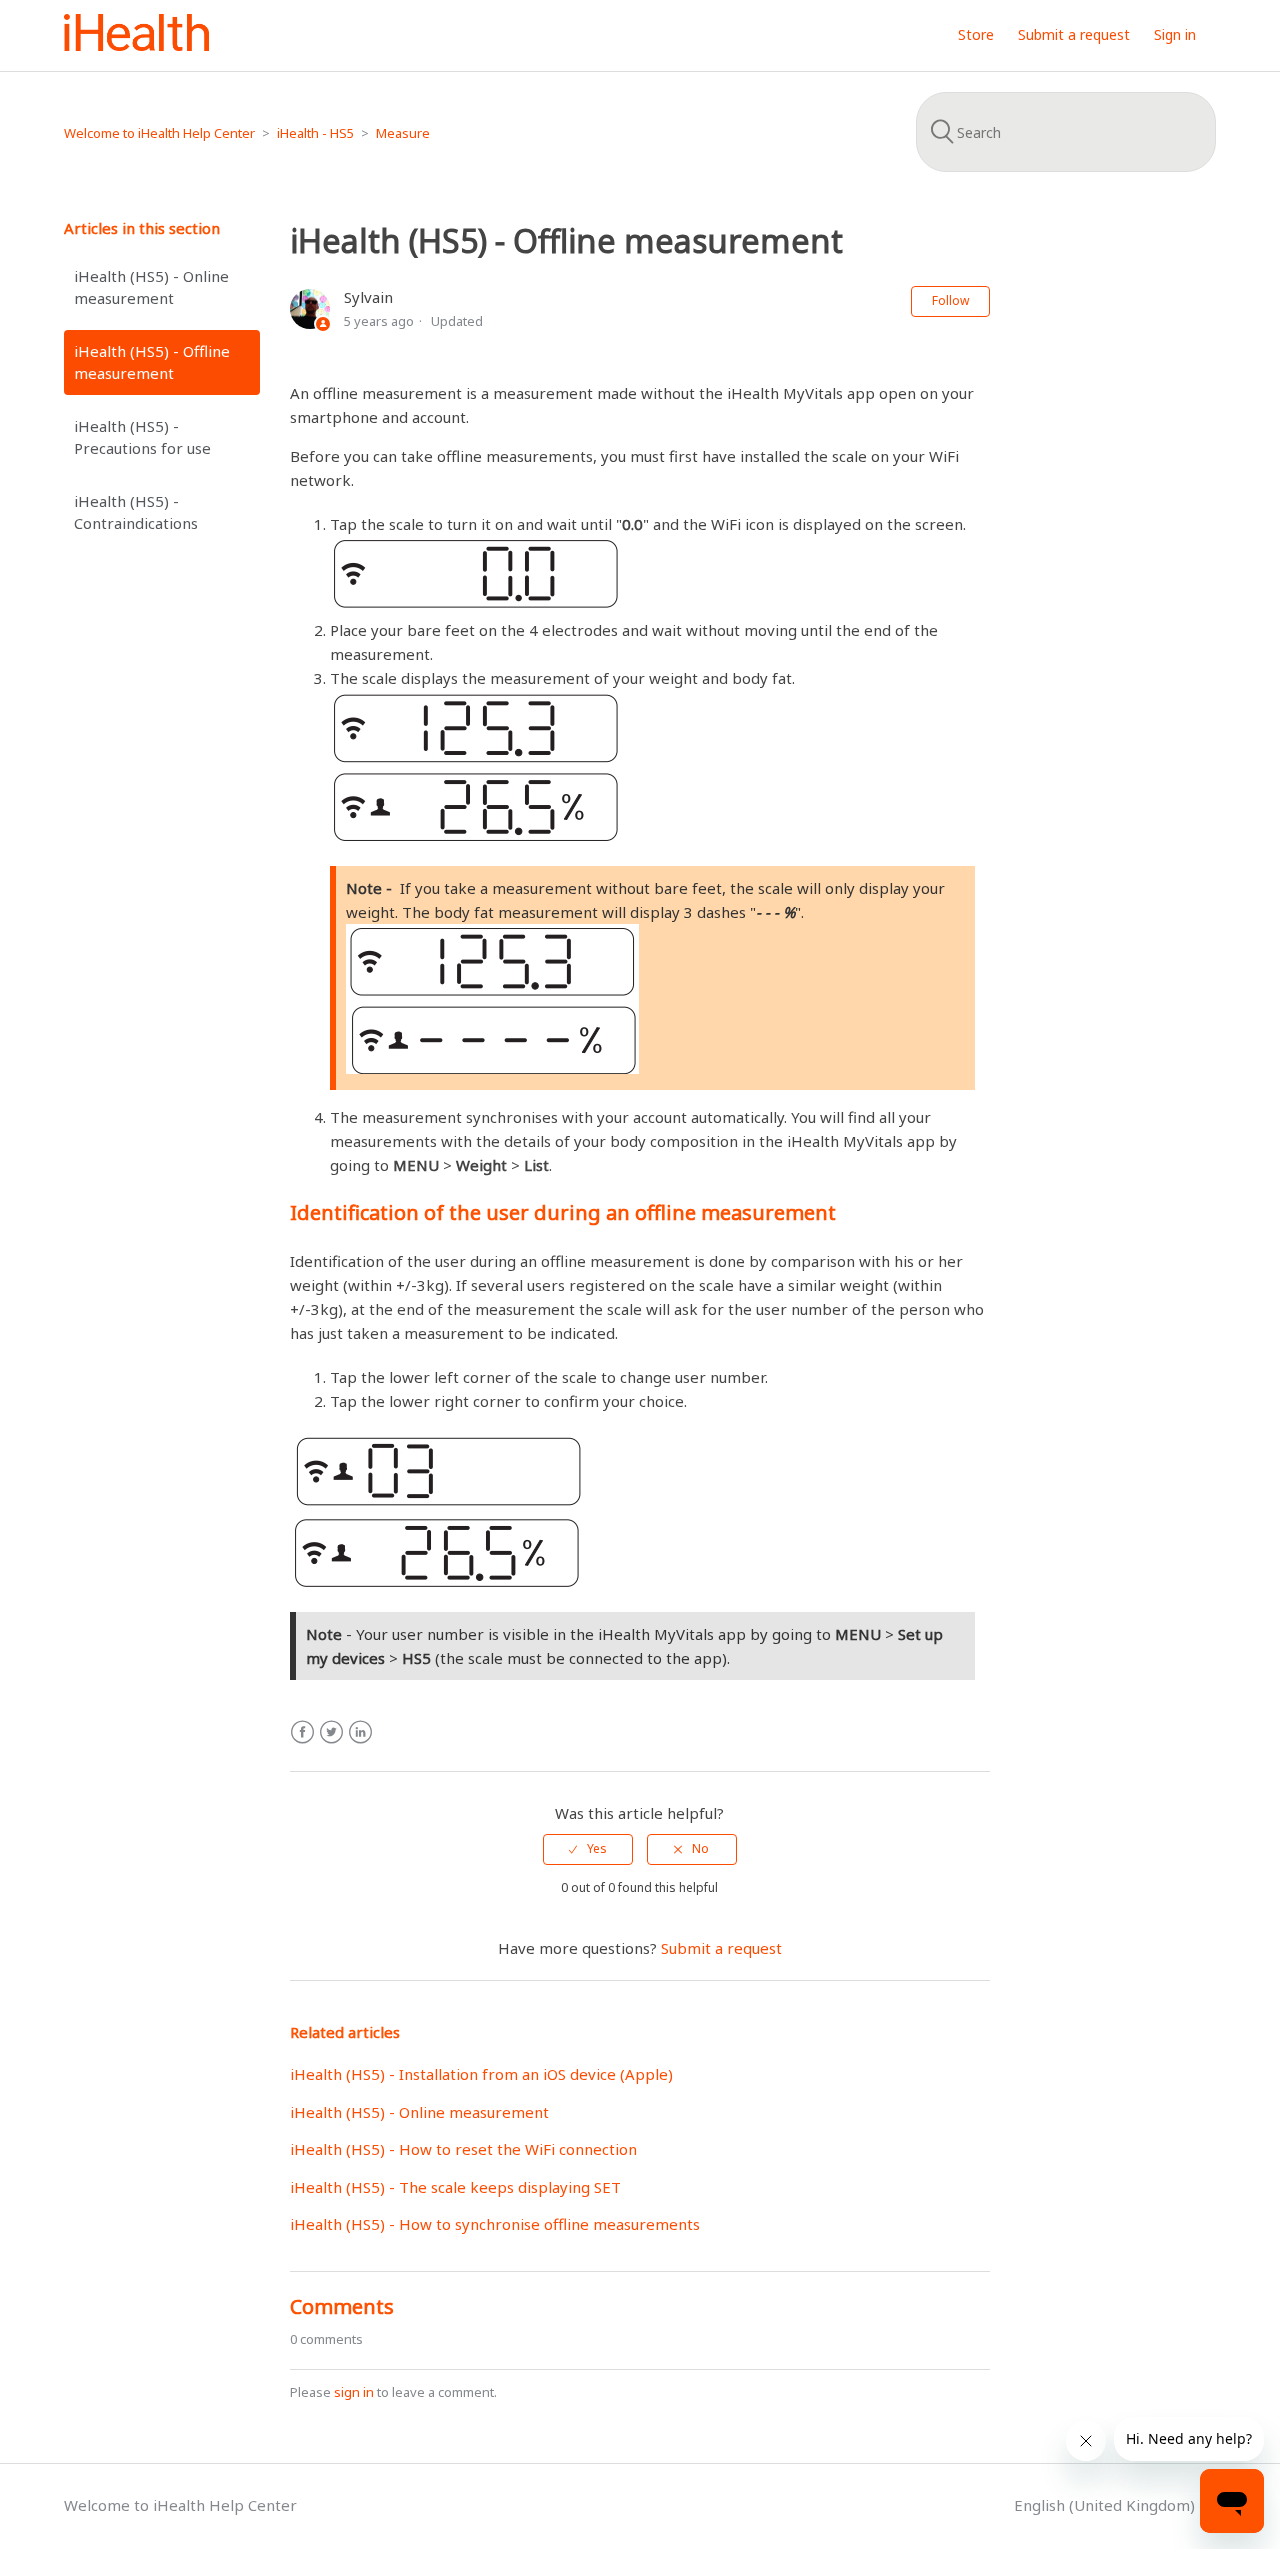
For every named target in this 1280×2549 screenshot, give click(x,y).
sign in (354, 2392)
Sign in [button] (1175, 34)
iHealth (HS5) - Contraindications (136, 512)
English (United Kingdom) (1106, 2505)
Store (976, 34)
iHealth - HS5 (315, 133)
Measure (403, 133)
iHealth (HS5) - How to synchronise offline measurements (495, 2224)
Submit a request (1074, 34)
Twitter (331, 1732)
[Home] (136, 45)
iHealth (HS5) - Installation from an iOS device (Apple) (481, 2074)
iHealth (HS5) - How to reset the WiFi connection (463, 2149)
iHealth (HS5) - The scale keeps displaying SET (455, 2187)
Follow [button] (950, 300)
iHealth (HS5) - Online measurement (151, 287)
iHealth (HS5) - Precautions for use (142, 437)
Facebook (302, 1732)
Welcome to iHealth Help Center (159, 133)
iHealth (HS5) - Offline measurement (152, 362)
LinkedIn (360, 1732)
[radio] (588, 1849)
